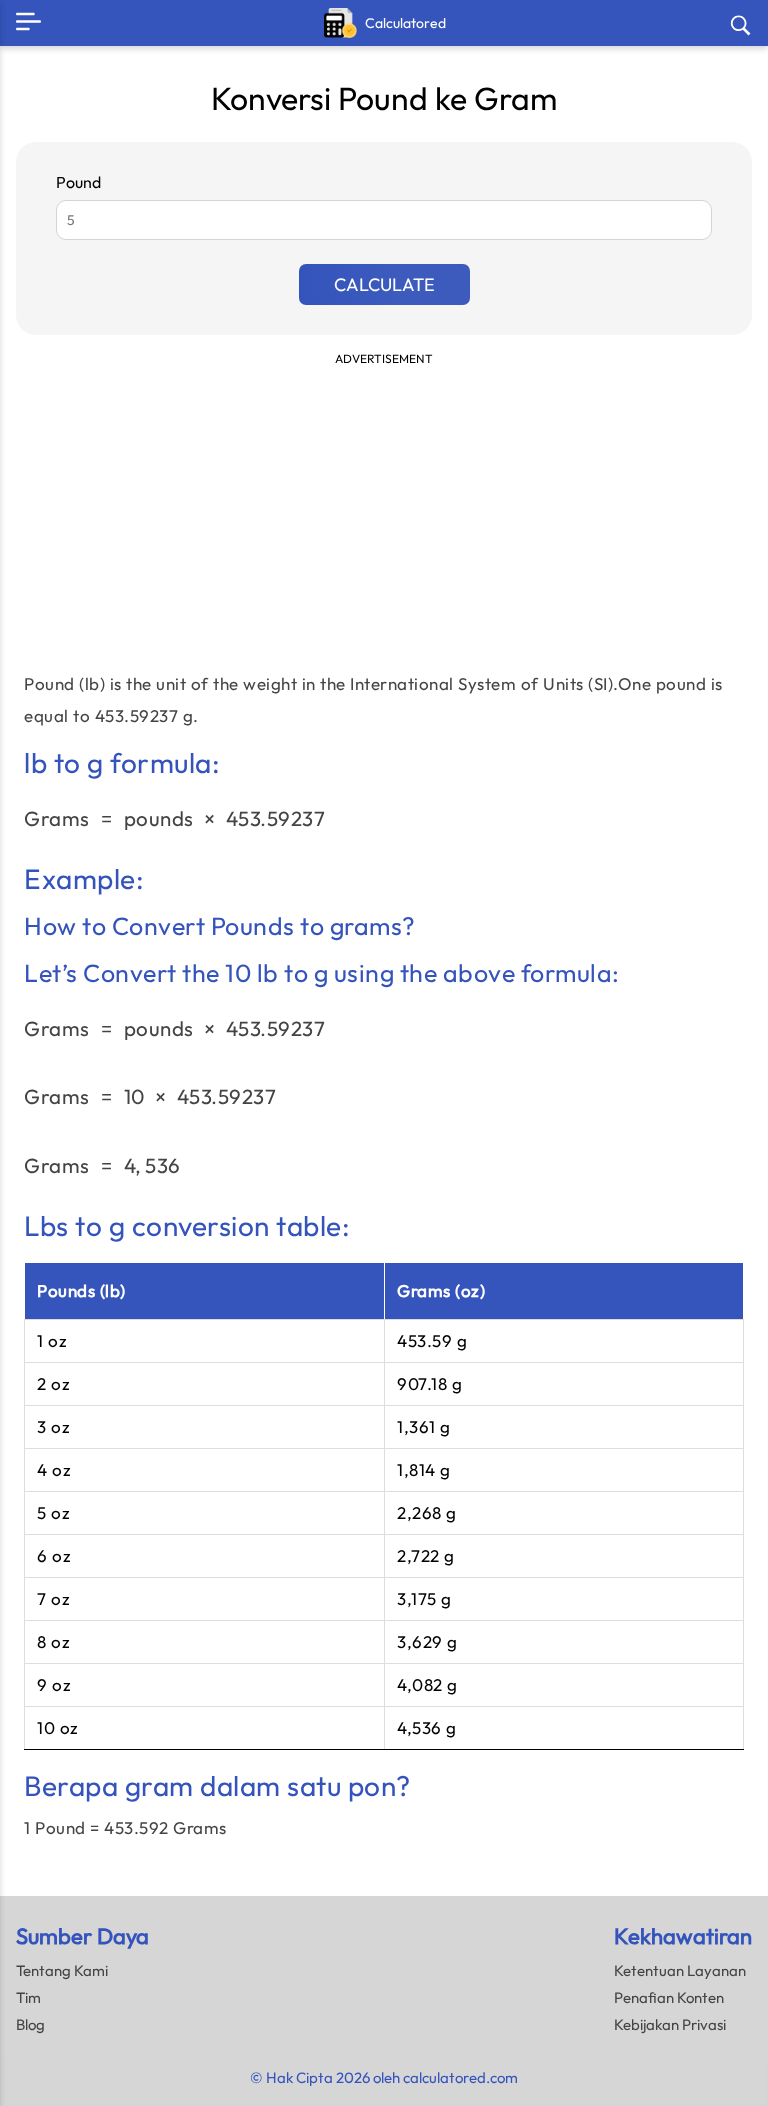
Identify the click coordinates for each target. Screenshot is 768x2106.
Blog (30, 2024)
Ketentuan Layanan (680, 1970)
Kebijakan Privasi (670, 2024)
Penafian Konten (669, 1997)
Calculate (384, 284)
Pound (78, 182)
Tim (28, 1997)
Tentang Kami (62, 1970)
